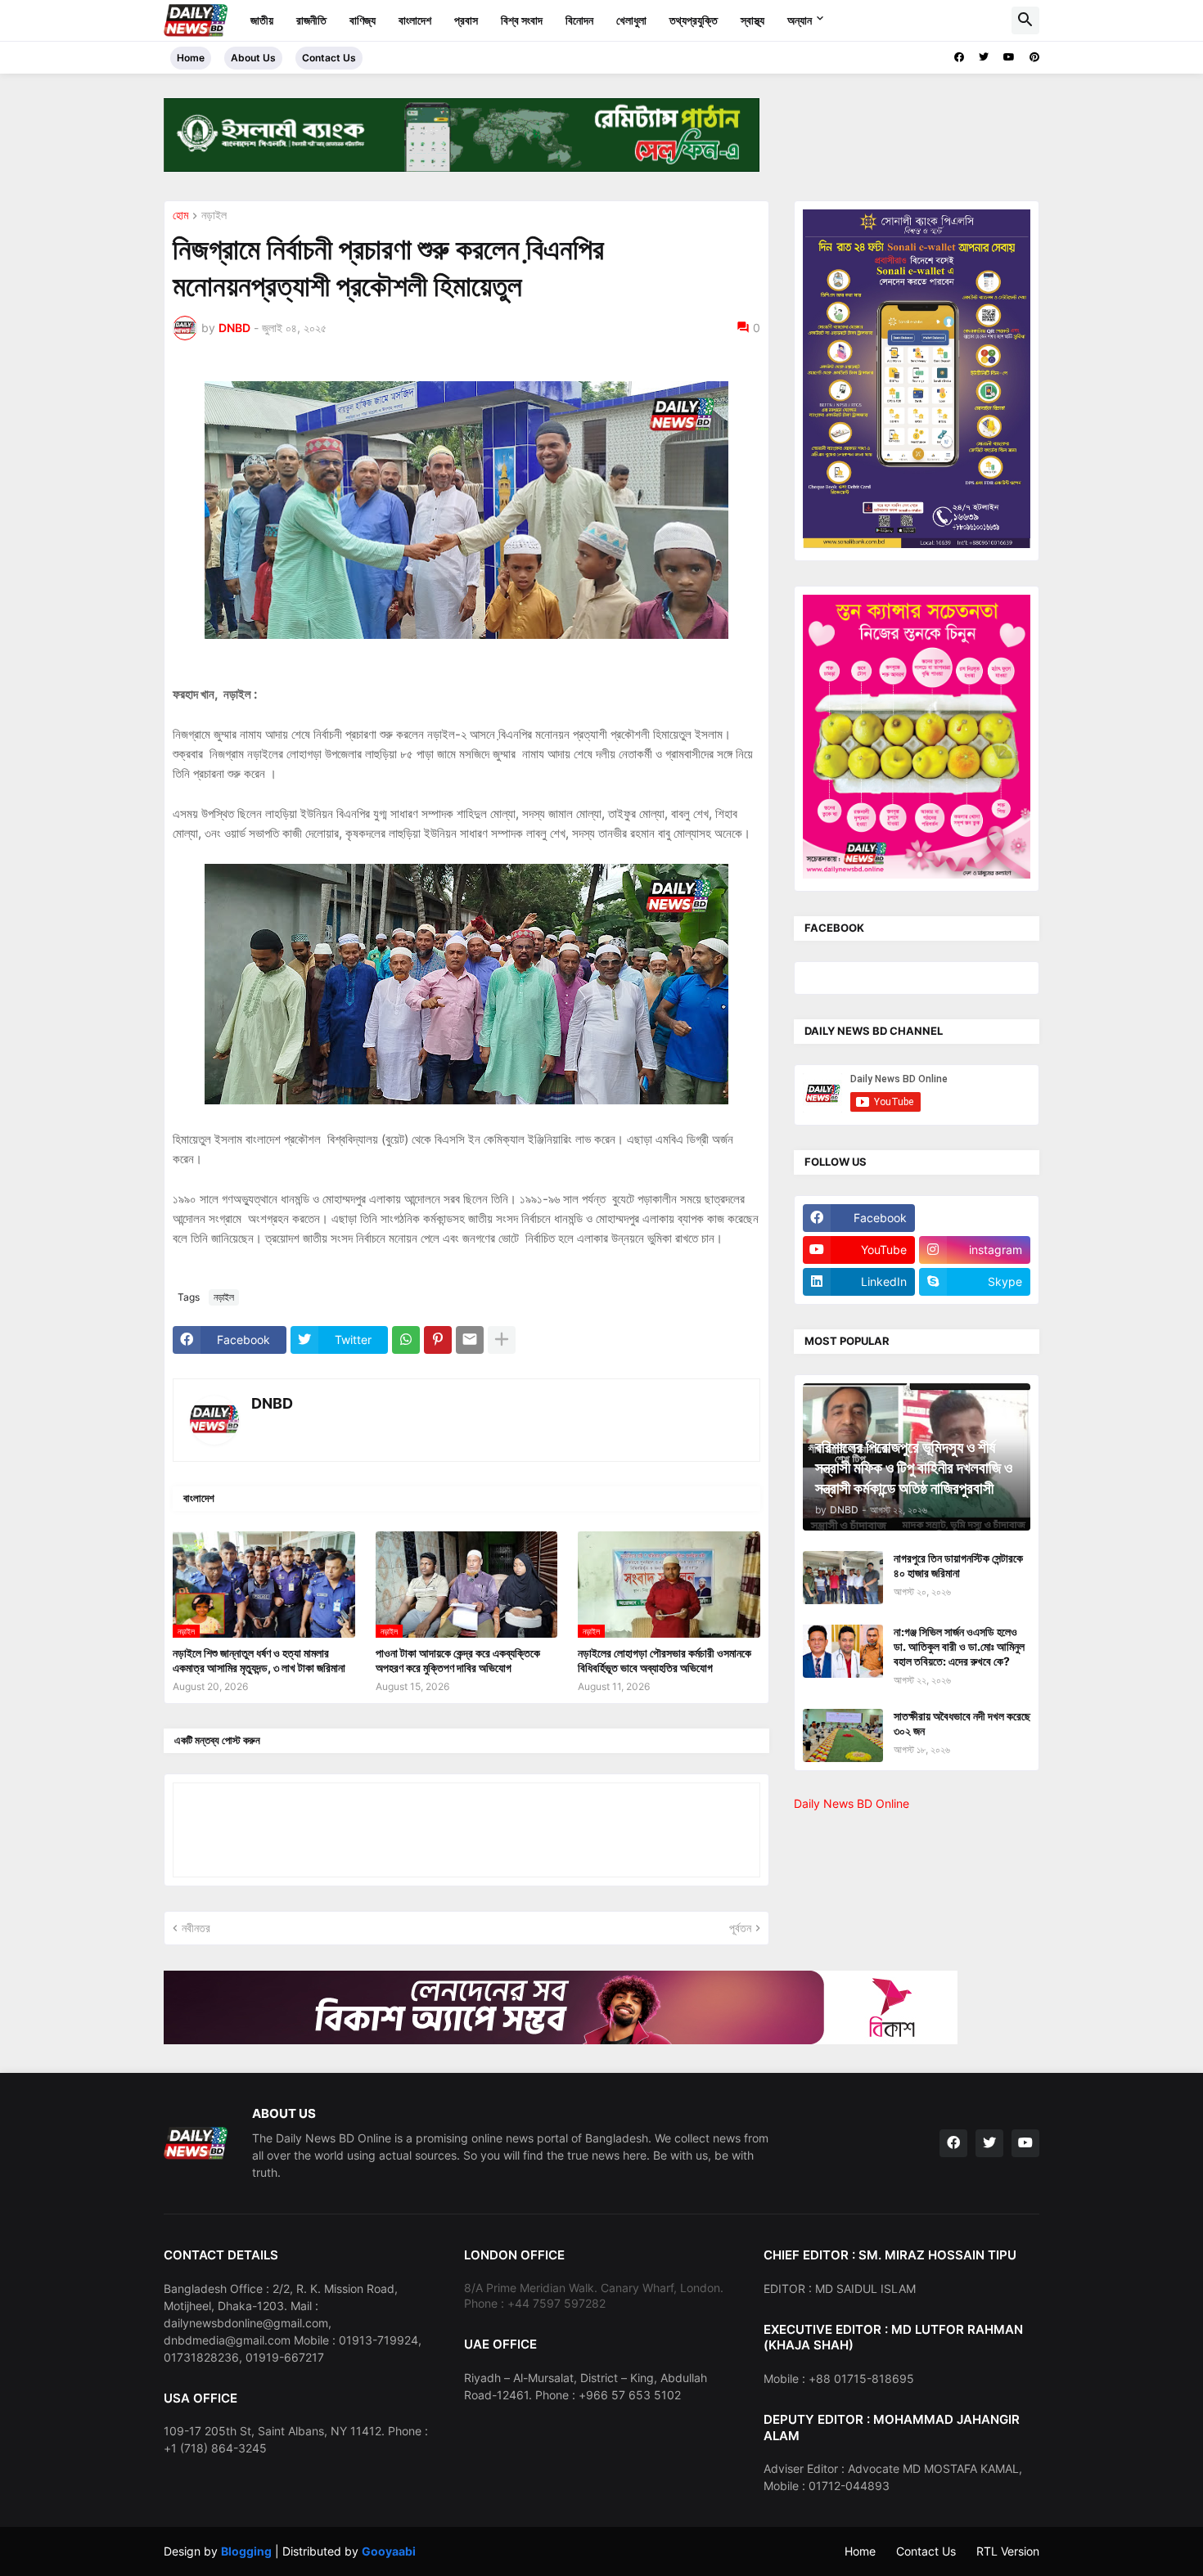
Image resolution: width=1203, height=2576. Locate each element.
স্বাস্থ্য (752, 20)
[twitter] (984, 57)
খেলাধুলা (631, 20)
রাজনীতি (311, 20)
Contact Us (329, 58)
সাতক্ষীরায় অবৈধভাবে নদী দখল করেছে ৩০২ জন (962, 1723)
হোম (180, 216)
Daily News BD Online (852, 1803)
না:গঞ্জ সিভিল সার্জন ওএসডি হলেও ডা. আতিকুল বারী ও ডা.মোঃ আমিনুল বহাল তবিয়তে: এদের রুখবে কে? (959, 1646)
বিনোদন (579, 20)
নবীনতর (196, 1928)
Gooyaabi (389, 2551)
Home (191, 58)
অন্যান (800, 20)
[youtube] (1009, 57)
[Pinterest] (438, 1340)
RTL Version (1008, 2551)
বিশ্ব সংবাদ (522, 20)
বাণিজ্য (363, 20)
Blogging (246, 2551)
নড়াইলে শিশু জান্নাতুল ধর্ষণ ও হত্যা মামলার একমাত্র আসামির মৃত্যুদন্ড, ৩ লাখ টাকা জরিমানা (259, 1660)
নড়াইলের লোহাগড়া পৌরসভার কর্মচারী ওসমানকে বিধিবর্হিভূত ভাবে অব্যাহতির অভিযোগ (665, 1660)
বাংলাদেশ (415, 20)
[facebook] (959, 57)
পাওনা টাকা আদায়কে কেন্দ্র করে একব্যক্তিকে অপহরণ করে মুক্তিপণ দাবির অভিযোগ (458, 1660)
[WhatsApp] (406, 1340)
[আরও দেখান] (502, 1340)
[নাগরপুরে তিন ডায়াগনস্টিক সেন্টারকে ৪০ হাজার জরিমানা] (843, 1578)
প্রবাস (466, 20)
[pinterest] (1034, 57)
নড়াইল (214, 216)
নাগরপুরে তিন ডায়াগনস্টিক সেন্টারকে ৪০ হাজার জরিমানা (958, 1565)
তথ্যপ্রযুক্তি (694, 20)
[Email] (470, 1340)
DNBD (272, 1403)
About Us (253, 58)
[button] (1025, 20)
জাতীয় (262, 20)
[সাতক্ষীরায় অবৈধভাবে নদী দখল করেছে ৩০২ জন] (843, 1735)
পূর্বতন (740, 1928)
